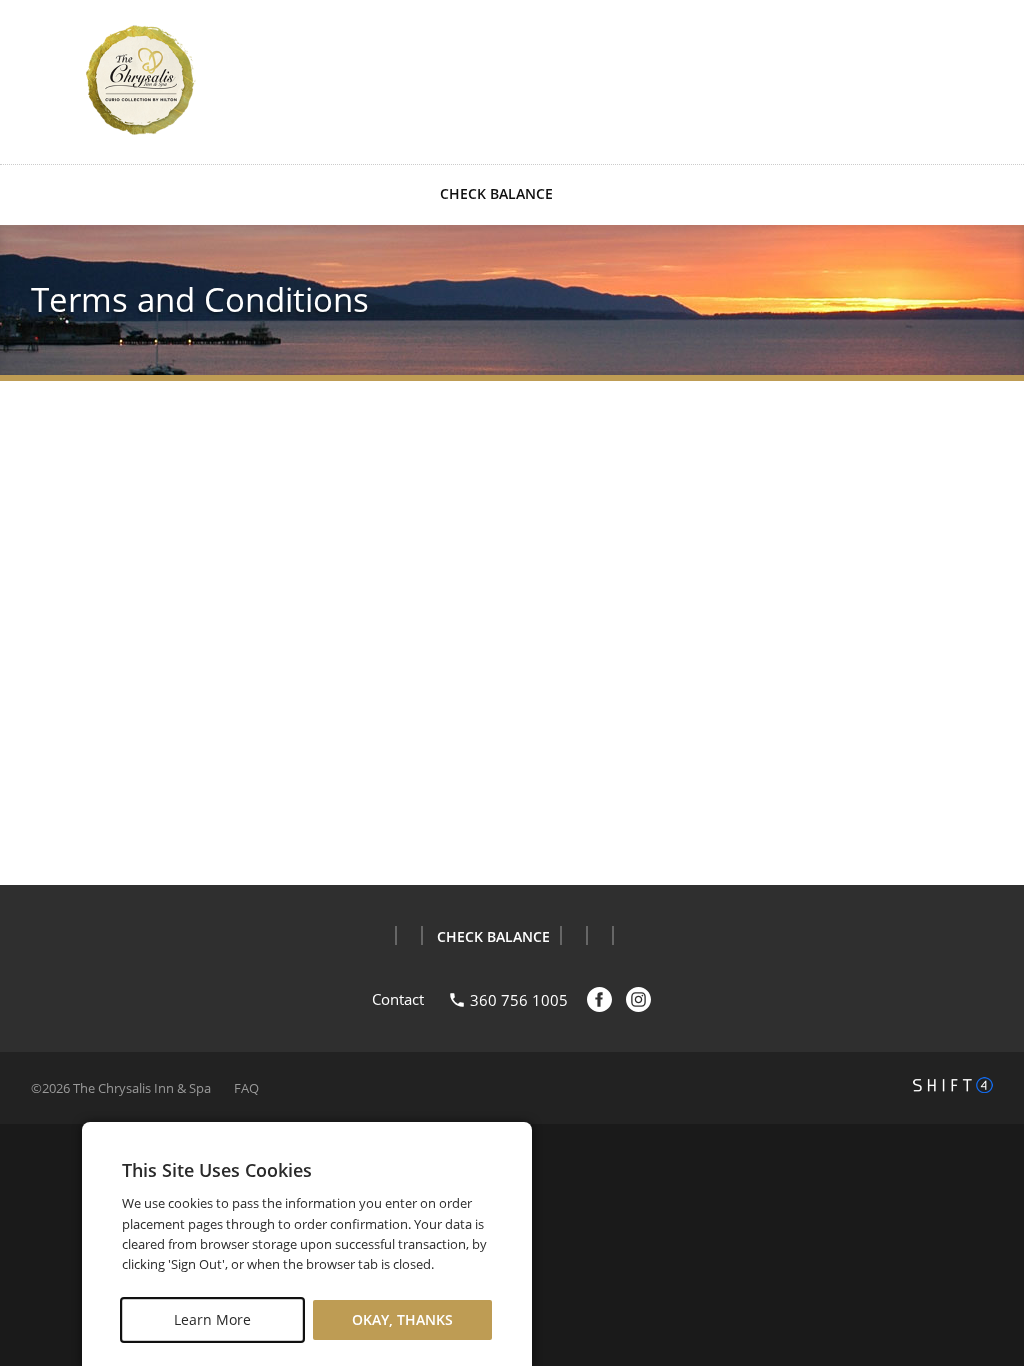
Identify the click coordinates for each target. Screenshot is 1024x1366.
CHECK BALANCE (496, 193)
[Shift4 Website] (953, 1085)
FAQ (246, 1088)
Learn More (212, 1319)
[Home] (141, 80)
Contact (398, 999)
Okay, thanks (402, 1319)
